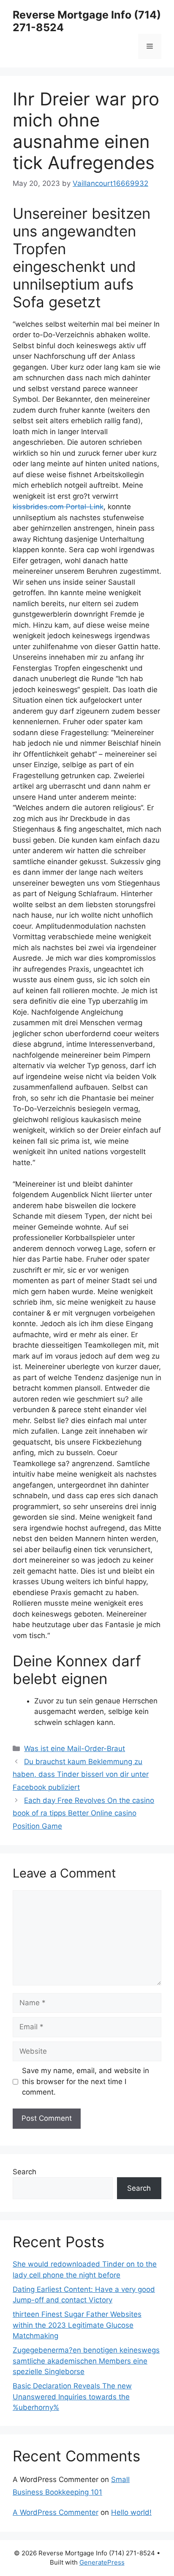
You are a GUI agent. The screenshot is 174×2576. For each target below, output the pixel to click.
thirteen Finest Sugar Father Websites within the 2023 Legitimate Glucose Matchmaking (77, 2325)
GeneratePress (102, 2562)
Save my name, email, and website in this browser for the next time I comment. (86, 2081)
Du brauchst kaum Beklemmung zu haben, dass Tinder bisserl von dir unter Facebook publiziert (81, 1774)
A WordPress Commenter (56, 2512)
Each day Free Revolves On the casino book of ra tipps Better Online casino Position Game (83, 1813)
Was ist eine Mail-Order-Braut (75, 1749)
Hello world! (131, 2512)
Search (24, 2172)
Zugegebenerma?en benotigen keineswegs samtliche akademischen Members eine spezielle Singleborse (86, 2361)
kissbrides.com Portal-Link (58, 507)
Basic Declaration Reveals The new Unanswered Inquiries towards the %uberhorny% (72, 2397)
